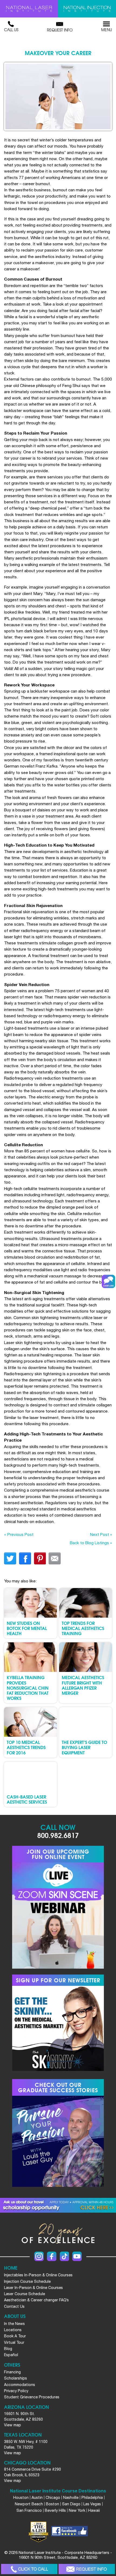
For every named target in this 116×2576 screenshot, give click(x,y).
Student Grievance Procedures (32, 2397)
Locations (13, 2330)
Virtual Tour (14, 2342)
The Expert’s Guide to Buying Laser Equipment (84, 1747)
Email (55, 1558)
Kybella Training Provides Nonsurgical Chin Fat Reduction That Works (28, 1688)
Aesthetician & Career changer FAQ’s (36, 2300)
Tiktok (64, 2256)
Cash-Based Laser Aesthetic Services (27, 1799)
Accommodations (20, 2385)
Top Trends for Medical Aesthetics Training (83, 1628)
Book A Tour (15, 2336)
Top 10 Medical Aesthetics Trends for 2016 (26, 1747)
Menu (107, 30)
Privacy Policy (16, 2391)
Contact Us (14, 2306)
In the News (14, 2324)
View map (13, 2425)
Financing (12, 2372)
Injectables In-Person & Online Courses (38, 2275)
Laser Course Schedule (25, 2294)
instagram (39, 2256)
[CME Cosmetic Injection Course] (87, 9)
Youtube (77, 2256)
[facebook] (69, 2532)
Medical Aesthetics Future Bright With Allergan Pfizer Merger (83, 1685)
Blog (8, 2349)
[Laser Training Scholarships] (58, 2205)
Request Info (60, 30)
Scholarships (16, 2378)
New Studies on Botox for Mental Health (27, 1628)
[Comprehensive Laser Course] (29, 9)
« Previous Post (19, 1534)
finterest (40, 1558)
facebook (25, 1558)
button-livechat (108, 1281)
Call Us (11, 30)
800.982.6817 (58, 1835)
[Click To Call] (29, 2569)
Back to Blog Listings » (91, 1543)
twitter (10, 1558)
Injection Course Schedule (27, 2281)
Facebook (52, 2256)
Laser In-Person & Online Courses (33, 2288)
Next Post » (101, 1534)
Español (11, 2355)
